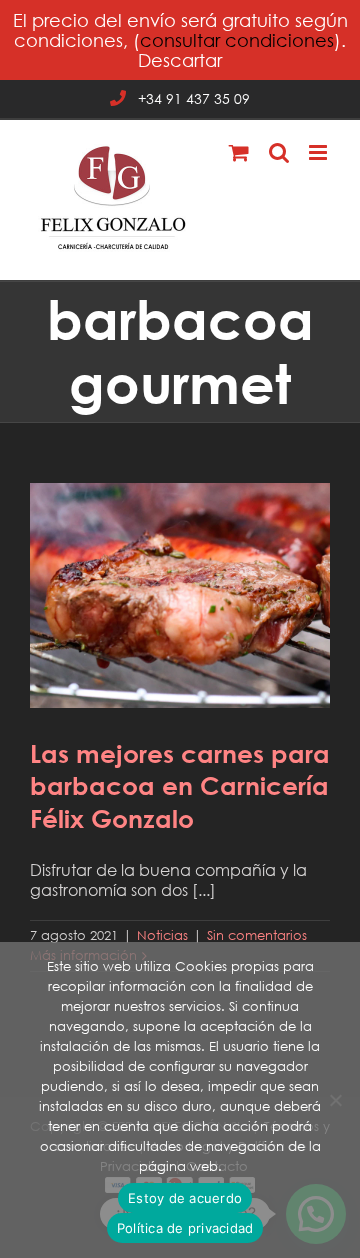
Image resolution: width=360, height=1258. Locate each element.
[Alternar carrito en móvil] (239, 152)
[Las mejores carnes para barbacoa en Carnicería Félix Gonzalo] (180, 595)
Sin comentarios (257, 935)
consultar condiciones (237, 40)
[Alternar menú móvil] (319, 152)
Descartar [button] (180, 60)
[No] (335, 1100)
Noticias (162, 935)
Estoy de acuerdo (185, 1198)
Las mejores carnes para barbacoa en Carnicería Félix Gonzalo (180, 566)
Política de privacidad (185, 1228)
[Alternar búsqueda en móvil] (279, 152)
